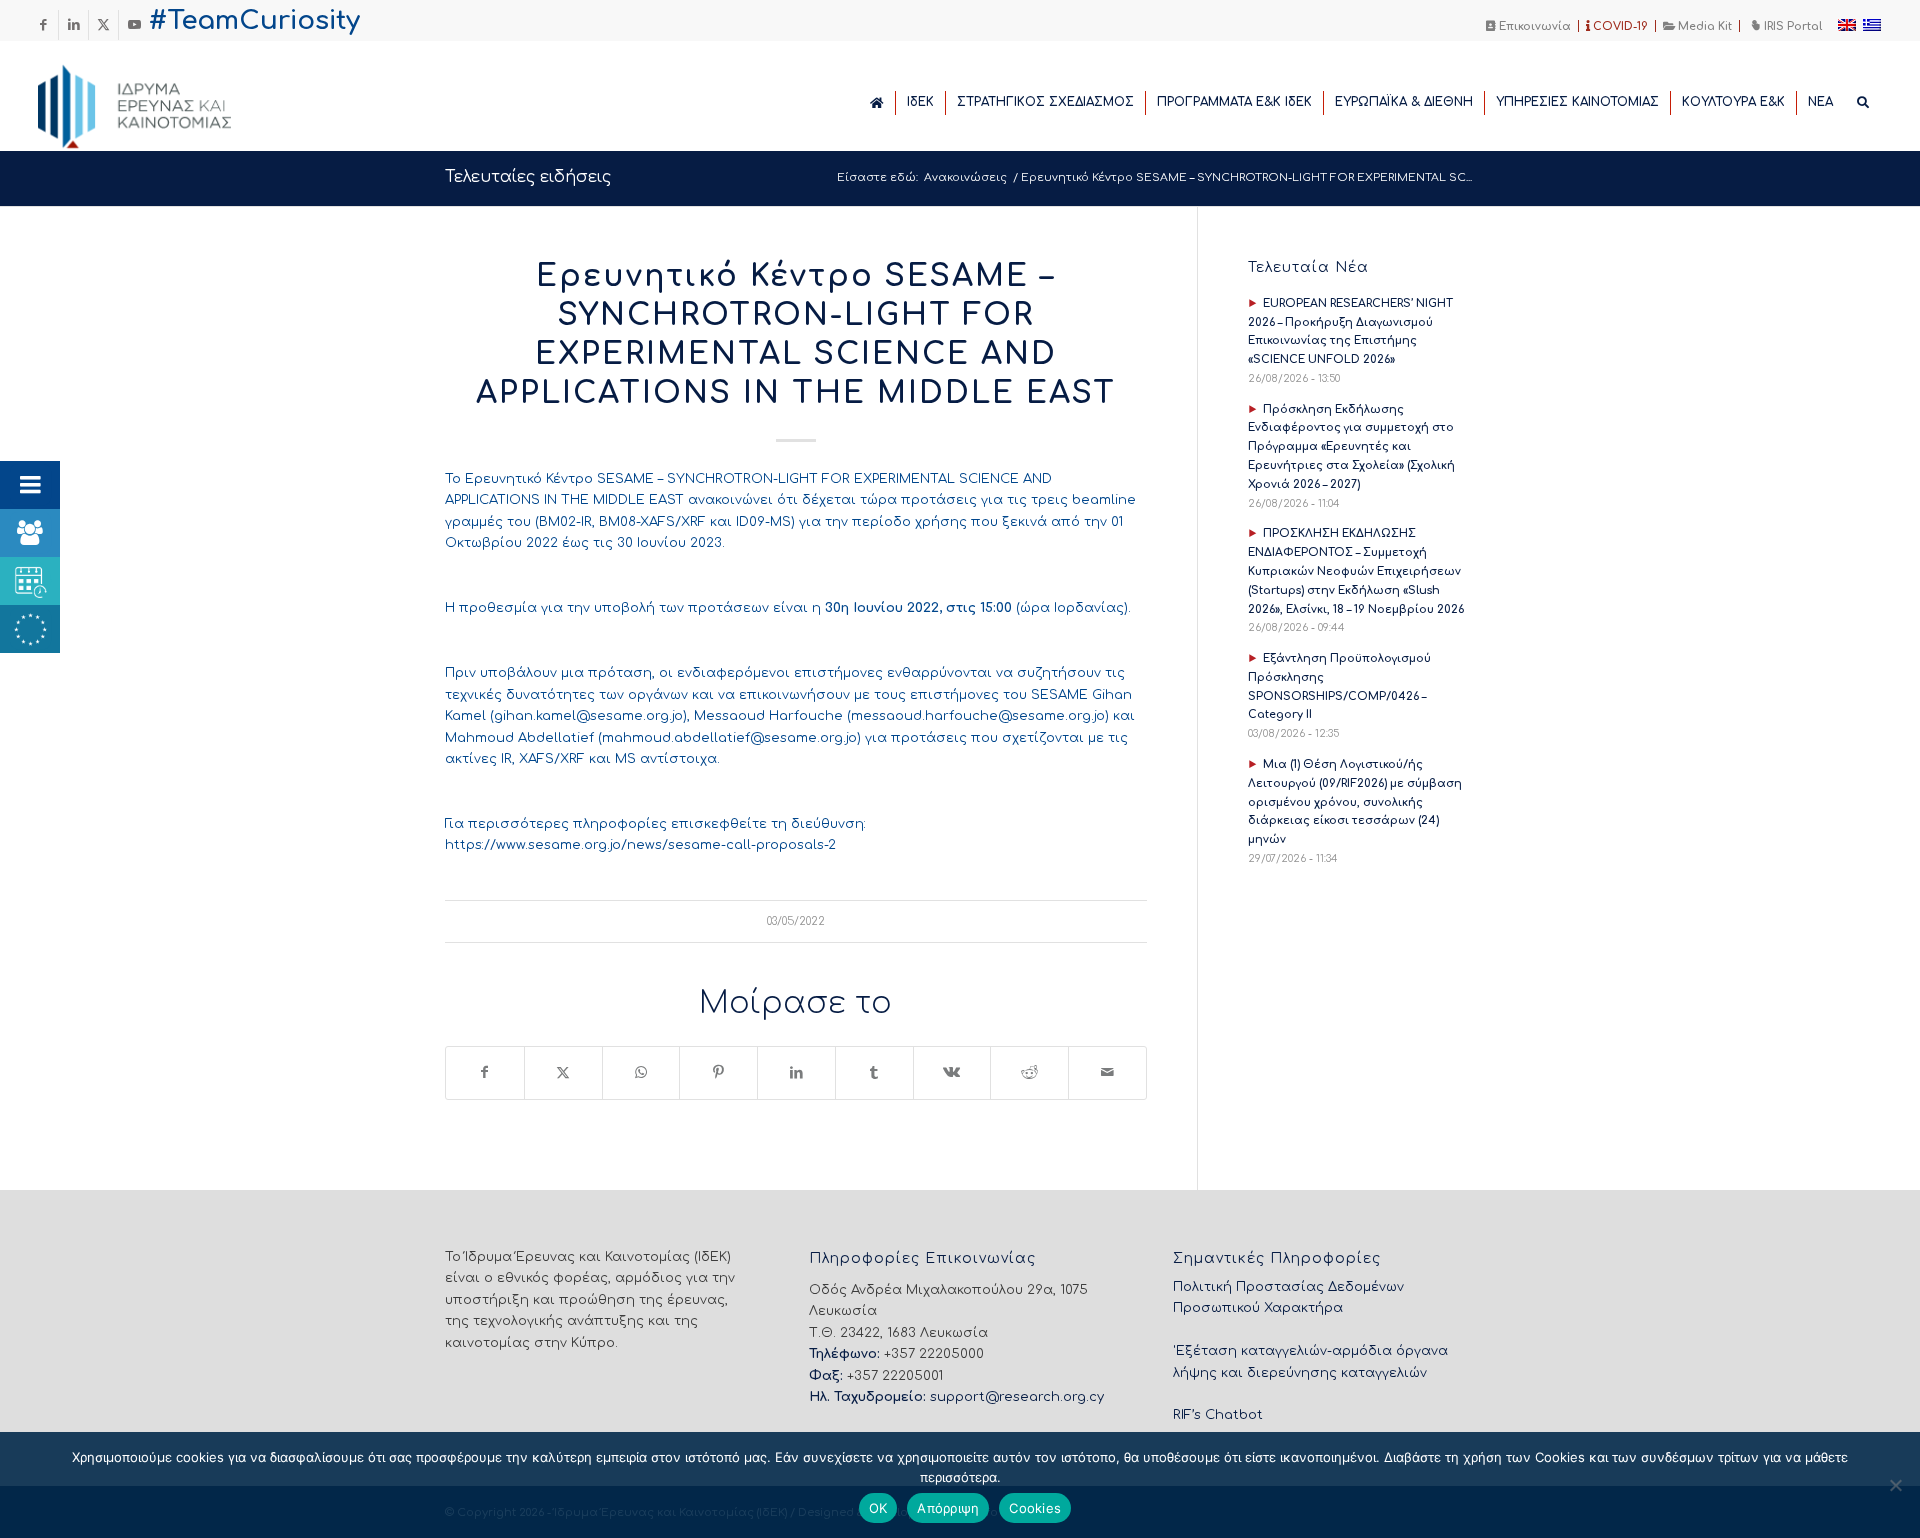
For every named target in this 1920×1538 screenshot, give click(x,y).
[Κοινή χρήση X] (563, 1072)
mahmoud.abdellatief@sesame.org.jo (729, 738)
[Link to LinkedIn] (73, 25)
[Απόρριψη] (1895, 1485)
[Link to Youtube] (134, 25)
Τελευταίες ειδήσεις (528, 177)
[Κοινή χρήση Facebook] (485, 1072)
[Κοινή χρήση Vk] (952, 1072)
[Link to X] (103, 25)
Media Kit (1703, 26)
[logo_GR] (162, 101)
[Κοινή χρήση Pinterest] (718, 1072)
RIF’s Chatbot (1218, 1415)
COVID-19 (1619, 26)
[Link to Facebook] (43, 25)
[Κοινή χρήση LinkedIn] (796, 1072)
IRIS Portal (1791, 26)
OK (878, 1508)
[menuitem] (1529, 26)
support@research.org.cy (1017, 1397)
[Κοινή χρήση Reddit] (1029, 1072)
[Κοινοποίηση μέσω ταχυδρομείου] (1107, 1072)
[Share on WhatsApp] (641, 1072)
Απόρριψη (948, 1508)
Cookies (1035, 1508)
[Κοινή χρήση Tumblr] (874, 1072)
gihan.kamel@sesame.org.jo (588, 716)
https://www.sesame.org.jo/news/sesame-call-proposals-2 (640, 845)
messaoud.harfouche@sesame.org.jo (978, 716)
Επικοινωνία (1533, 26)
